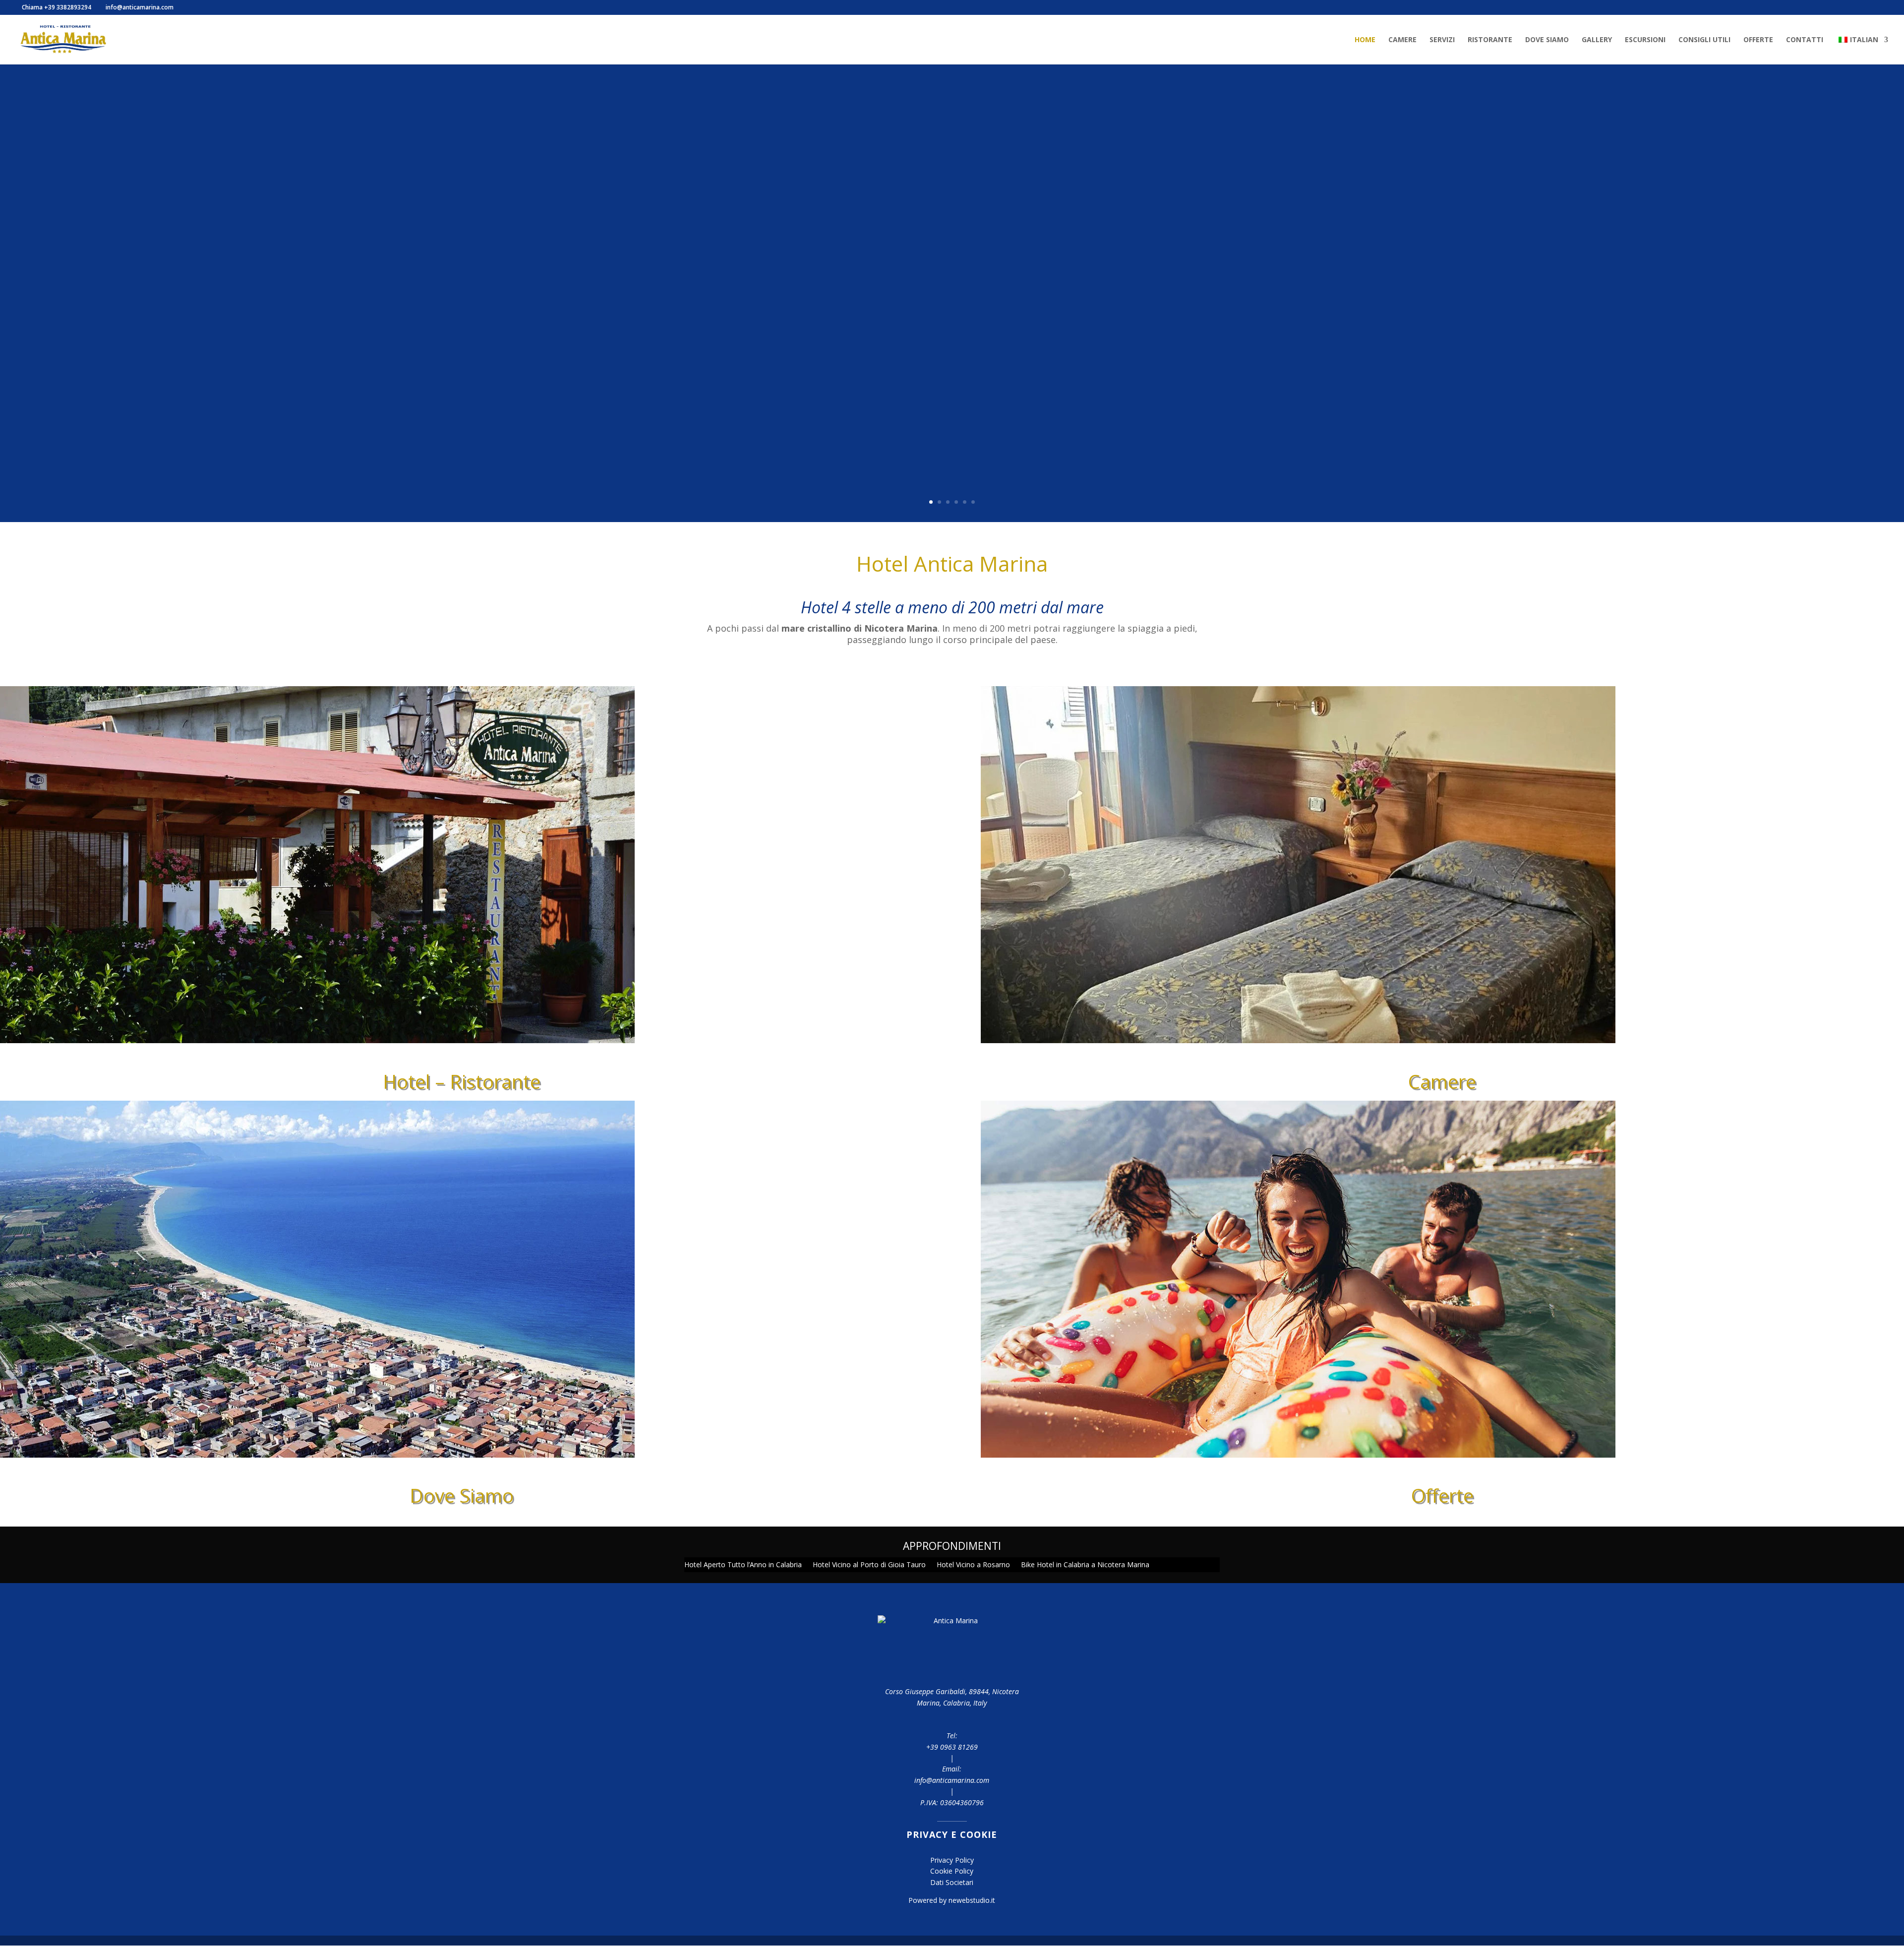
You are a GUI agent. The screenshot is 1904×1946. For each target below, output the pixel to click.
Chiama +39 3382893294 (56, 7)
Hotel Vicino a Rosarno (973, 1565)
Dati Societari (952, 1882)
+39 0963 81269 (952, 1747)
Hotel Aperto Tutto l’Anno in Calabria (743, 1565)
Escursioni (1645, 40)
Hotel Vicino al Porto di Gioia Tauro (869, 1565)
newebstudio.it (972, 1900)
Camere (1402, 40)
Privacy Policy (952, 1860)
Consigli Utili (1704, 40)
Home (1365, 40)
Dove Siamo (1547, 40)
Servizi (1442, 40)
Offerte (1758, 40)
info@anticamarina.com (952, 1780)
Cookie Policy (952, 1871)
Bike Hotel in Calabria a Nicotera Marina (1085, 1565)
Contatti (1805, 40)
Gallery (1597, 40)
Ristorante (1490, 40)
